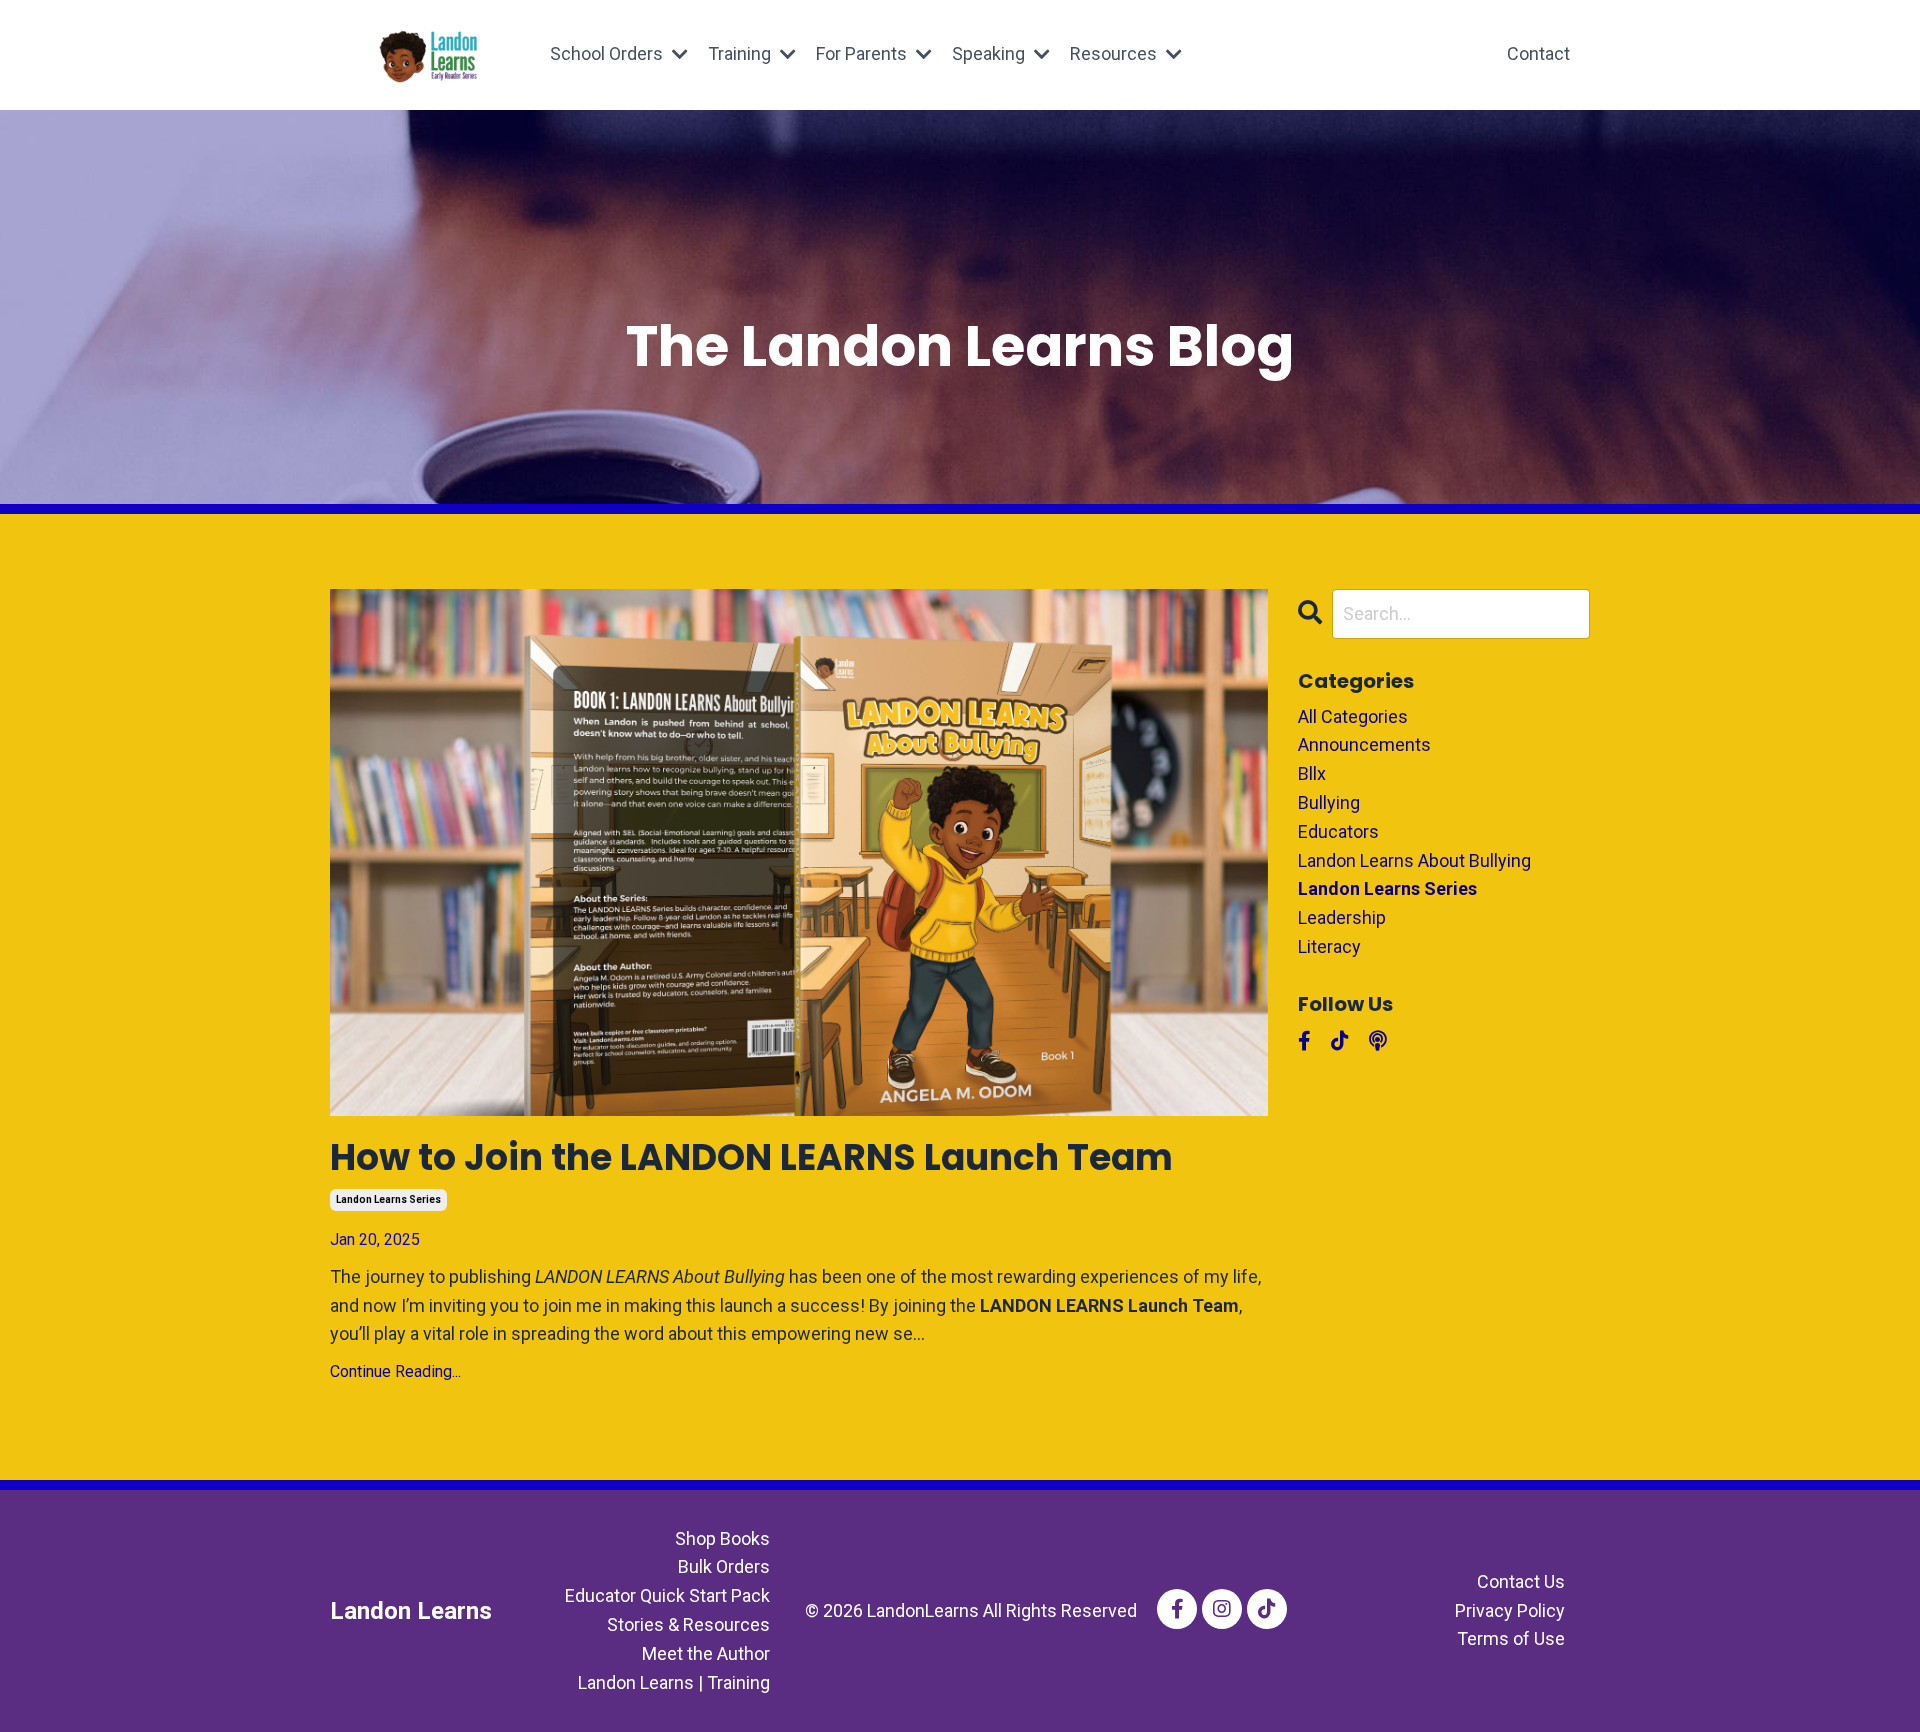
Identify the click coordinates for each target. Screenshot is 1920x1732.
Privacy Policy (1510, 1610)
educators (1338, 831)
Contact (1538, 53)
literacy (1329, 946)
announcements (1364, 744)
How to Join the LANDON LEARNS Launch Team (751, 1157)
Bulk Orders (724, 1566)
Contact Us (1521, 1581)
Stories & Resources (688, 1624)
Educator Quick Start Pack (667, 1595)
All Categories (1353, 716)
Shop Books (722, 1538)
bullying (1329, 802)
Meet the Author (706, 1653)
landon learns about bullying (1414, 860)
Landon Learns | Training (674, 1682)
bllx (1312, 773)
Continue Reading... (395, 1371)
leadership (1342, 917)
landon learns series (388, 1199)
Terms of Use (1511, 1638)
